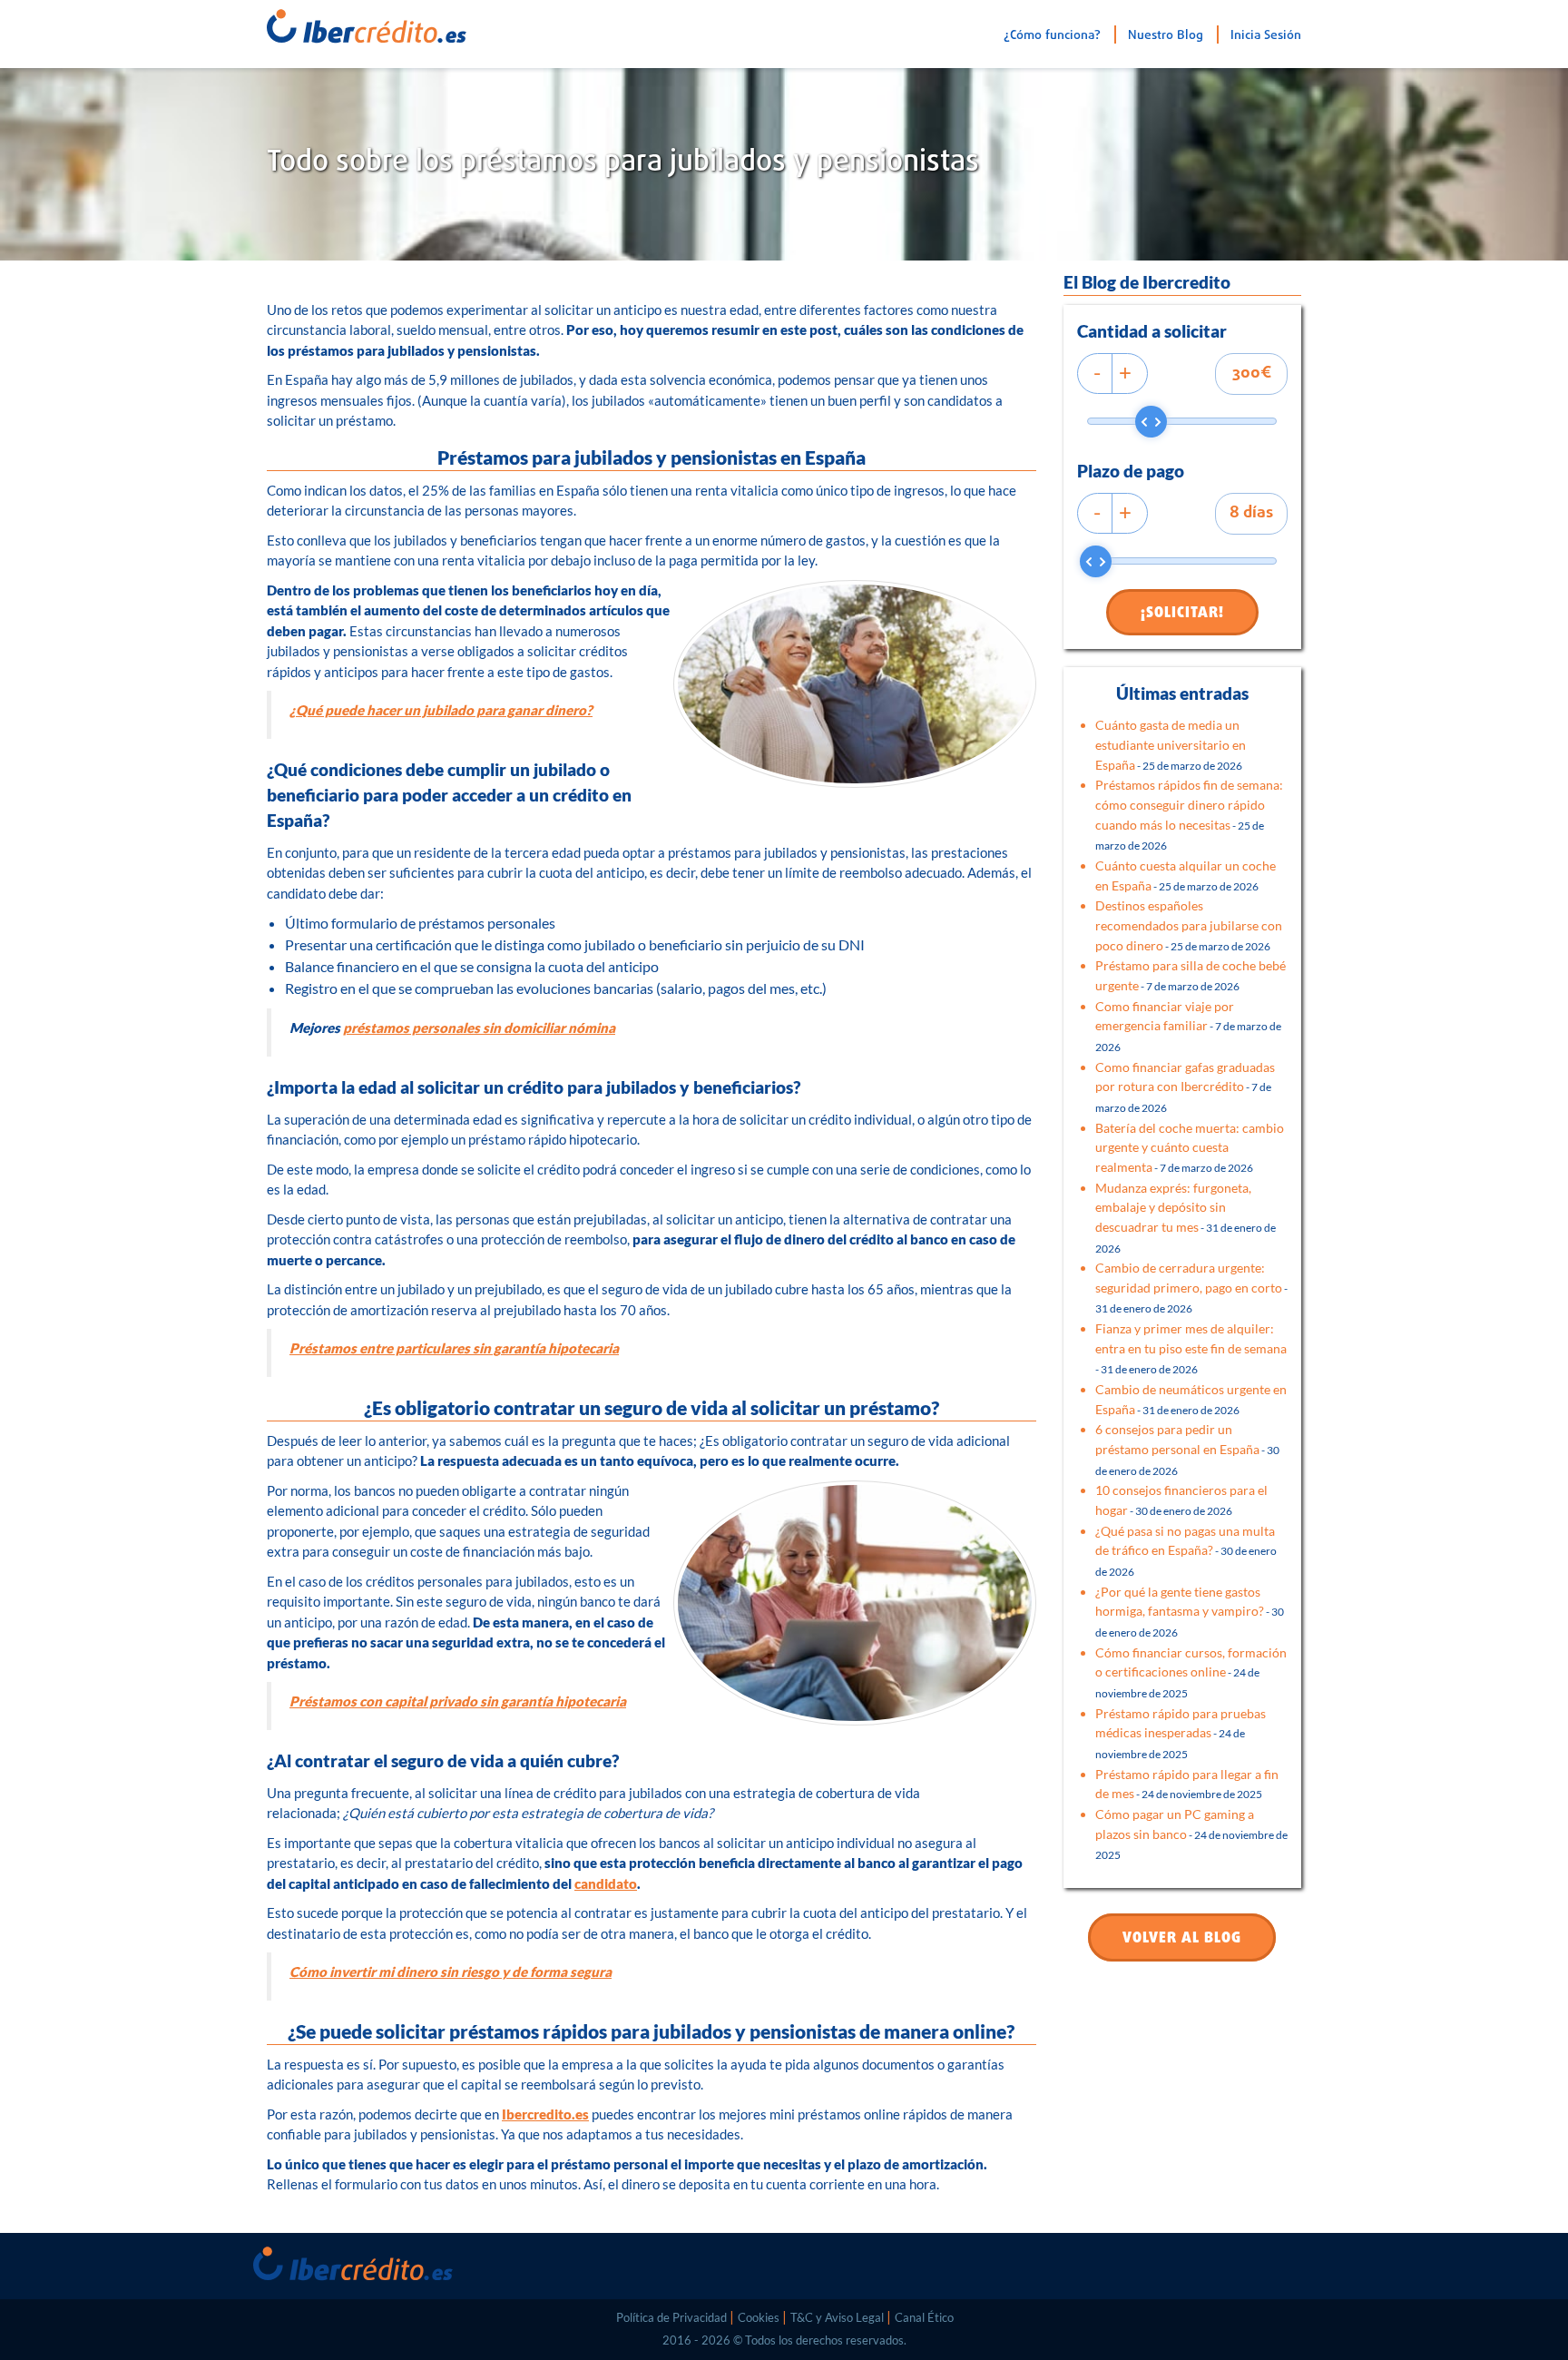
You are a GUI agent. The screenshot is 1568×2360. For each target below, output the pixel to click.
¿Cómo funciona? (1052, 36)
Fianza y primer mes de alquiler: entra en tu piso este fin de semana (1191, 1348)
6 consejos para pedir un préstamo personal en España (1187, 1449)
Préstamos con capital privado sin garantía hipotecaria (458, 1701)
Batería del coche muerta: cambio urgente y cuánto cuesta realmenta (1190, 1147)
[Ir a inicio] (344, 22)
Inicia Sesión (1266, 36)
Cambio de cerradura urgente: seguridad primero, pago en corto (1191, 1287)
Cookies (759, 2317)
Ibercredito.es (545, 2114)
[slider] (1151, 422)
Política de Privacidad (671, 2317)
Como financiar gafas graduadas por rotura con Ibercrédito (1185, 1087)
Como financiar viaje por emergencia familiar (1188, 1026)
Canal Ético (924, 2317)
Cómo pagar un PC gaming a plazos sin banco (1191, 1834)
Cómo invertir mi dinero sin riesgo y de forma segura (451, 1972)
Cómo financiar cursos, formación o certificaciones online (1191, 1672)
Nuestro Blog (1166, 36)
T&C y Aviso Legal (837, 2317)
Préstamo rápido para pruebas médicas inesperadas (1181, 1733)
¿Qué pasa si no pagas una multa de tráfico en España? (1186, 1550)
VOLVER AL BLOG (1182, 1939)
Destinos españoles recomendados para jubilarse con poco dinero (1189, 925)
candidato (606, 1883)
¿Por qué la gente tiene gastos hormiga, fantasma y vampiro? (1190, 1611)
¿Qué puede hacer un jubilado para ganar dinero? (441, 710)
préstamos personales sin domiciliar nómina (479, 1028)
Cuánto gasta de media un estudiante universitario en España (1171, 744)
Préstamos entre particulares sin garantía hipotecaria (454, 1348)
